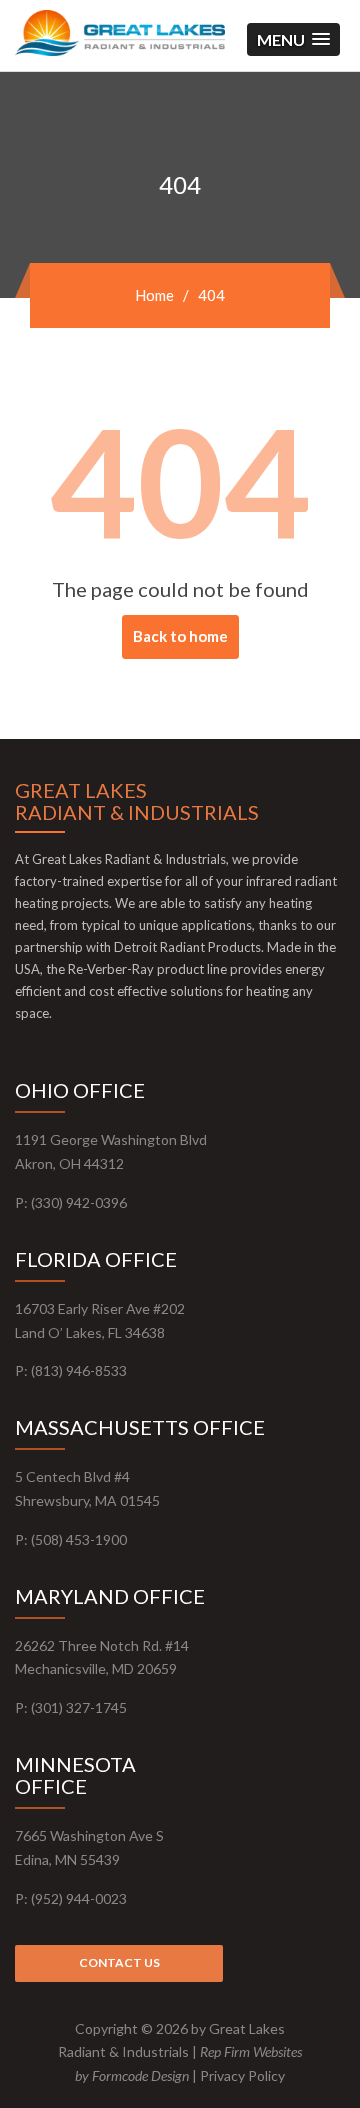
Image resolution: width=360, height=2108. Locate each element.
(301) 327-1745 (79, 1707)
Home (154, 295)
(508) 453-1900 (79, 1539)
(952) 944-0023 (79, 1898)
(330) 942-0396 (79, 1202)
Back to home (180, 636)
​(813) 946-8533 (79, 1370)
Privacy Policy (242, 2075)
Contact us (119, 1962)
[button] (293, 39)
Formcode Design (140, 2075)
